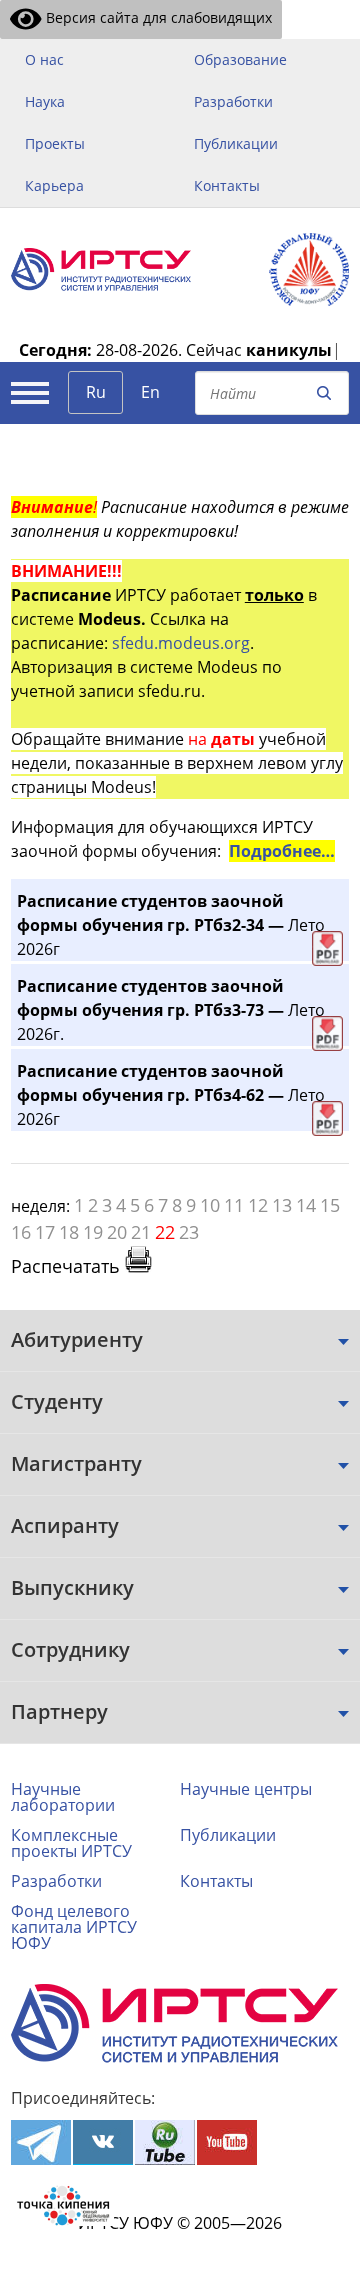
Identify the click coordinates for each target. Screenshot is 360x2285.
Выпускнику (72, 1587)
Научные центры (246, 1789)
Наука (45, 101)
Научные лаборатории (63, 1797)
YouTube (227, 2142)
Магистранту (76, 1463)
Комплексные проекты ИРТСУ (71, 1843)
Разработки (233, 101)
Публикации (236, 143)
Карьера (54, 185)
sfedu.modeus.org (181, 643)
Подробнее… (282, 851)
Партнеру (59, 1711)
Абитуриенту (77, 1339)
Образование (240, 59)
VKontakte (103, 2142)
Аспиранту (65, 1525)
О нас (44, 59)
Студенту (57, 1401)
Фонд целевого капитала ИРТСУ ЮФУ (74, 1927)
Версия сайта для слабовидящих (157, 17)
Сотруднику (70, 1649)
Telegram (41, 2142)
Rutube (165, 2142)
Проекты (55, 143)
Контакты (227, 185)
